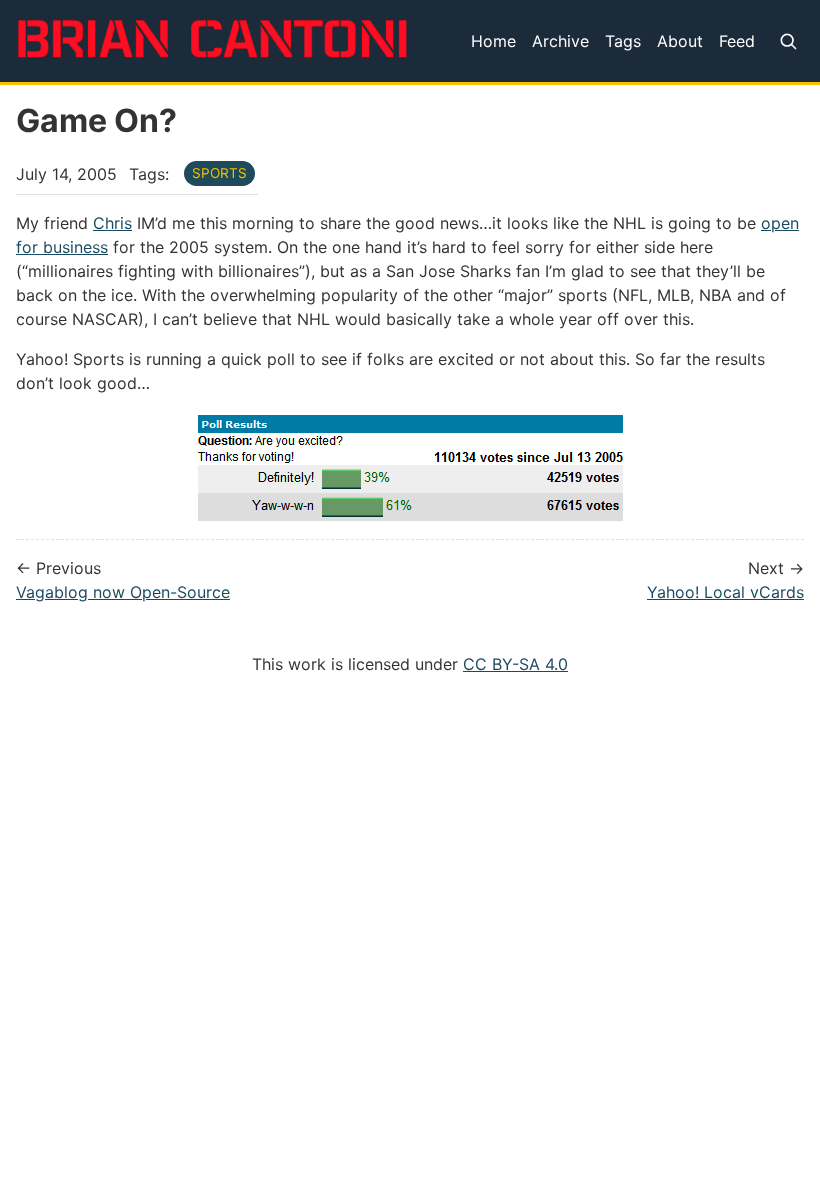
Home (493, 41)
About (680, 41)
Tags (623, 41)
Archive (560, 41)
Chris (112, 223)
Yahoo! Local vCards (725, 592)
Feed (737, 41)
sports (219, 173)
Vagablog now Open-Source (123, 592)
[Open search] (787, 41)
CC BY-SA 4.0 (515, 664)
